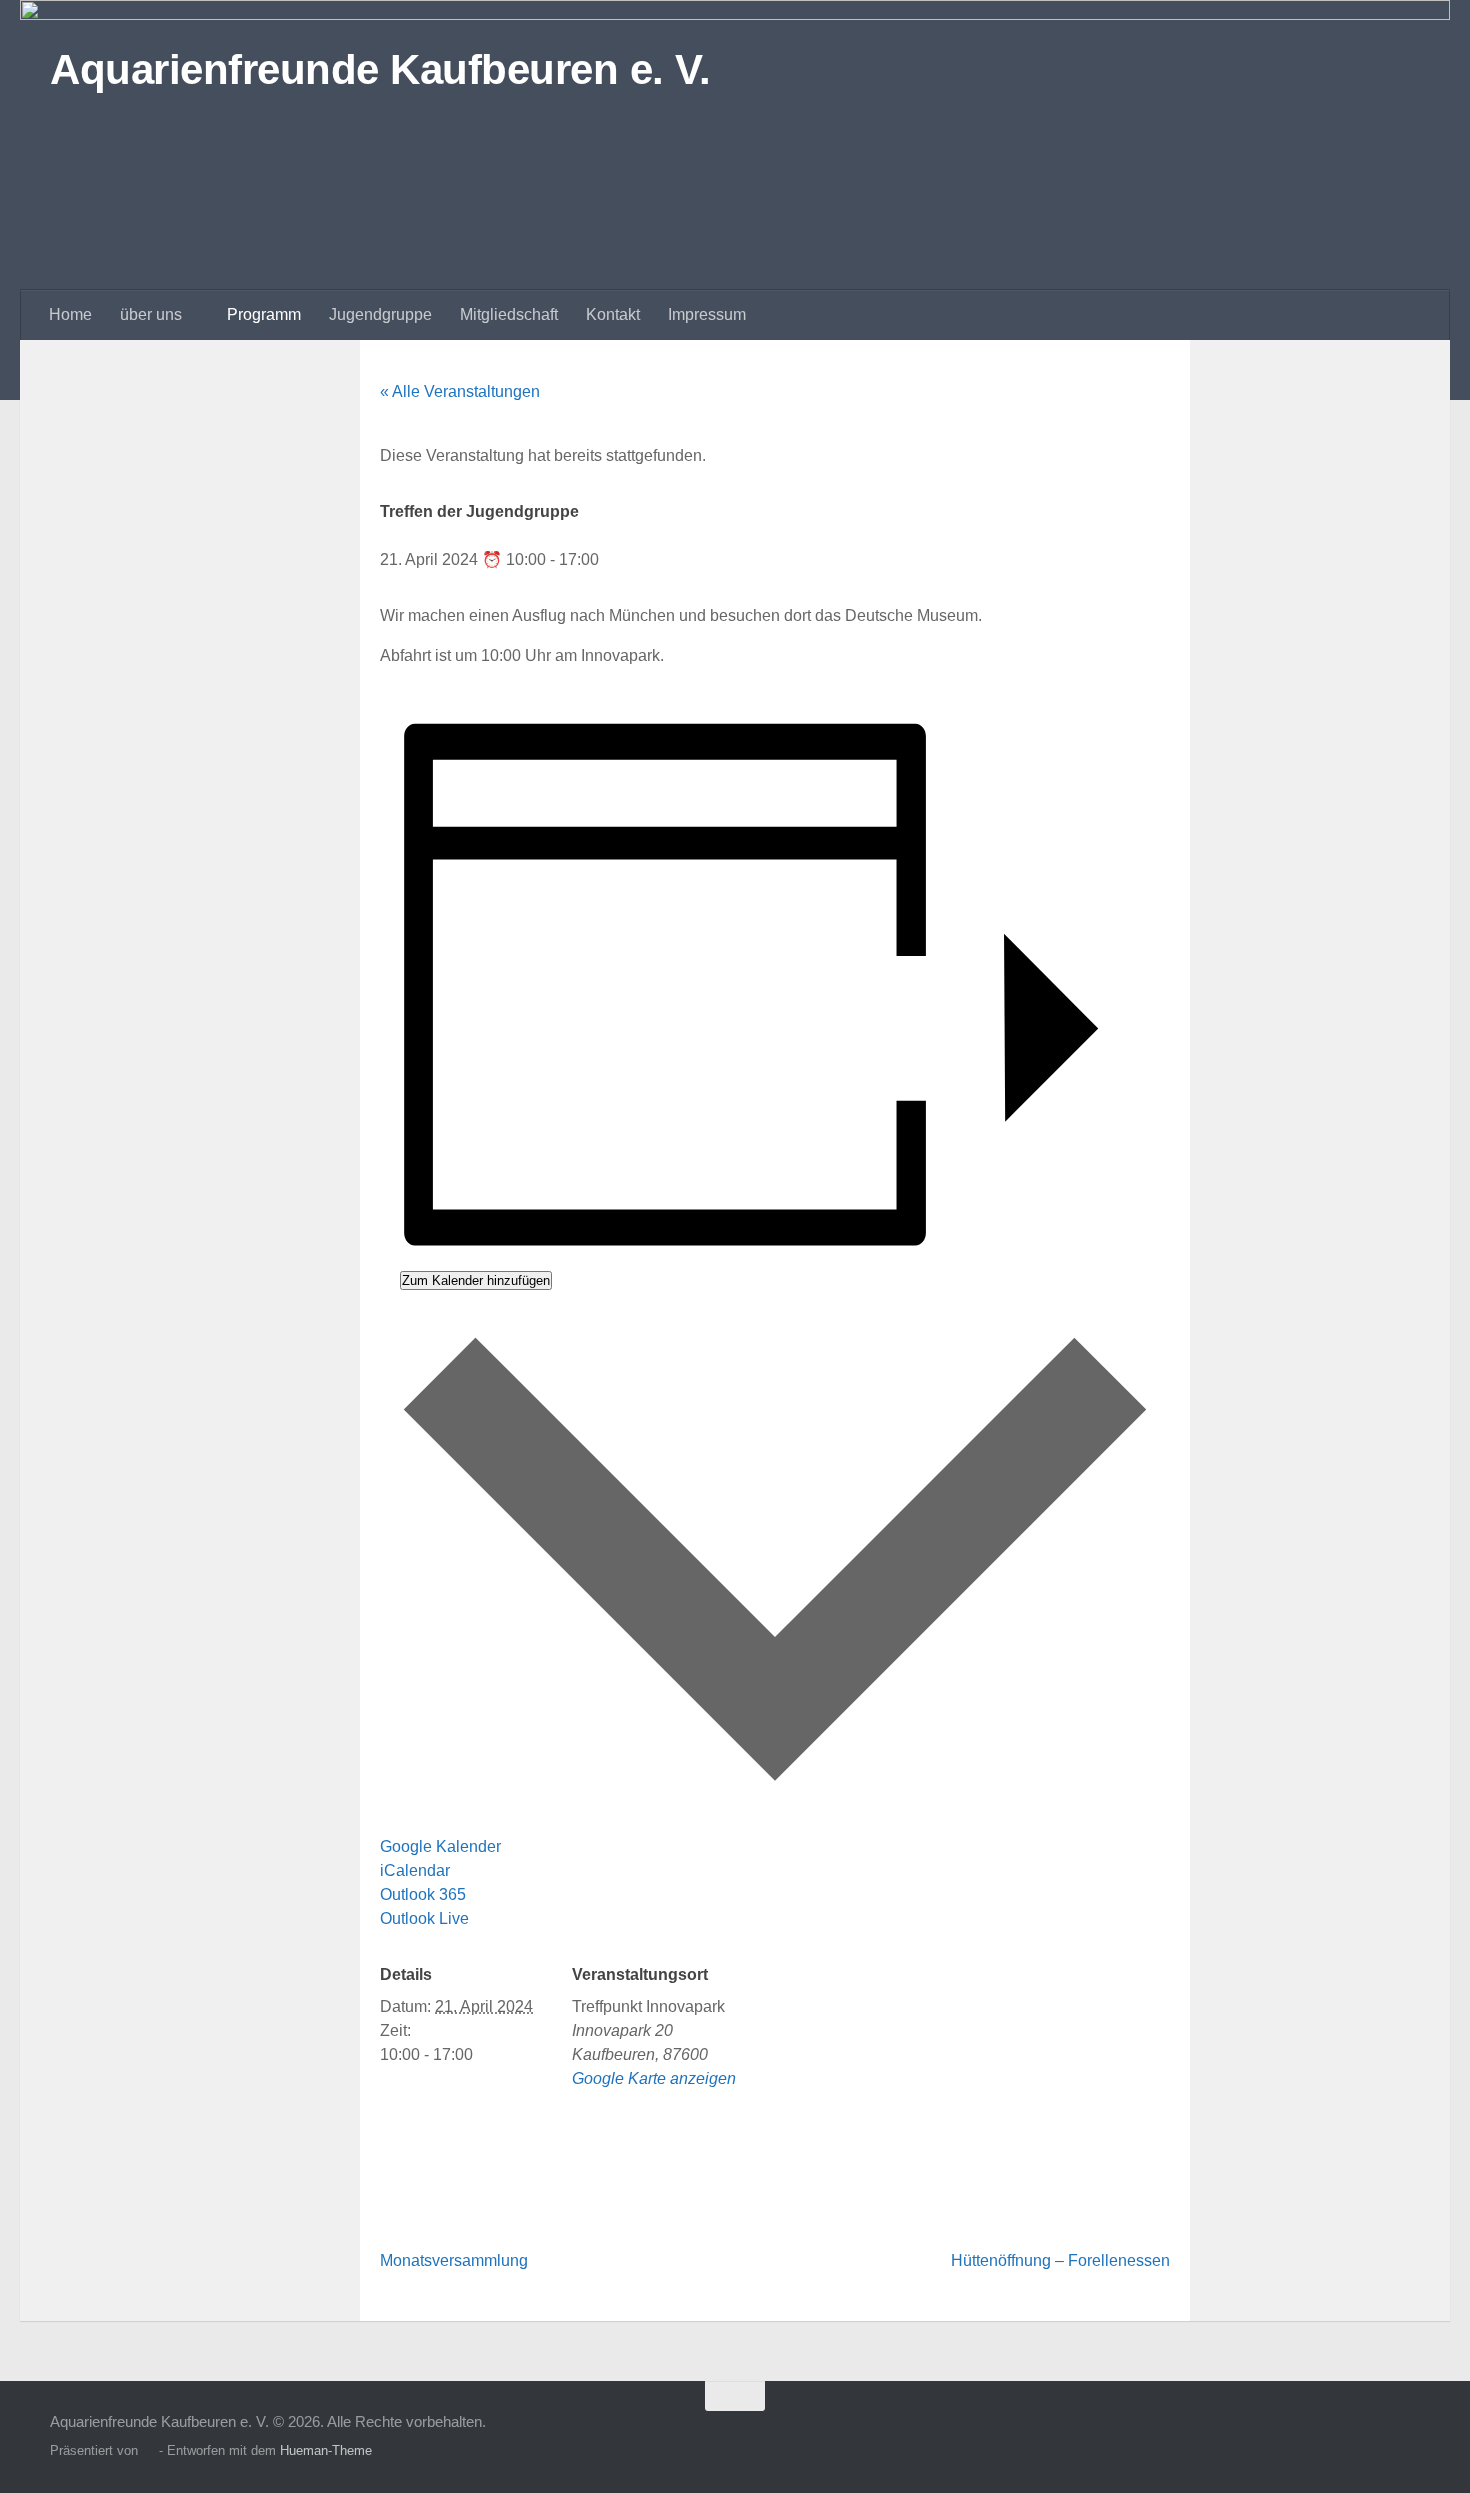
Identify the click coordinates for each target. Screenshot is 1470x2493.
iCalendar (415, 1870)
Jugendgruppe (380, 314)
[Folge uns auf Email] (1406, 2435)
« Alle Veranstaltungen (460, 391)
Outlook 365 (423, 1894)
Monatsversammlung (454, 2260)
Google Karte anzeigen (654, 2078)
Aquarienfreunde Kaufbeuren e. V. (380, 69)
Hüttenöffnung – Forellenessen (1060, 2260)
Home (70, 314)
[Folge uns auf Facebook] (1334, 2435)
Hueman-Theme (326, 2450)
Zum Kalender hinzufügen (476, 1280)
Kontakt (613, 314)
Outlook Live (424, 1918)
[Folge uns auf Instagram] (1370, 2435)
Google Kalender (440, 1846)
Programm (264, 314)
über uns (151, 314)
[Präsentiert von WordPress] (148, 2450)
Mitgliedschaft (509, 314)
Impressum (707, 314)
